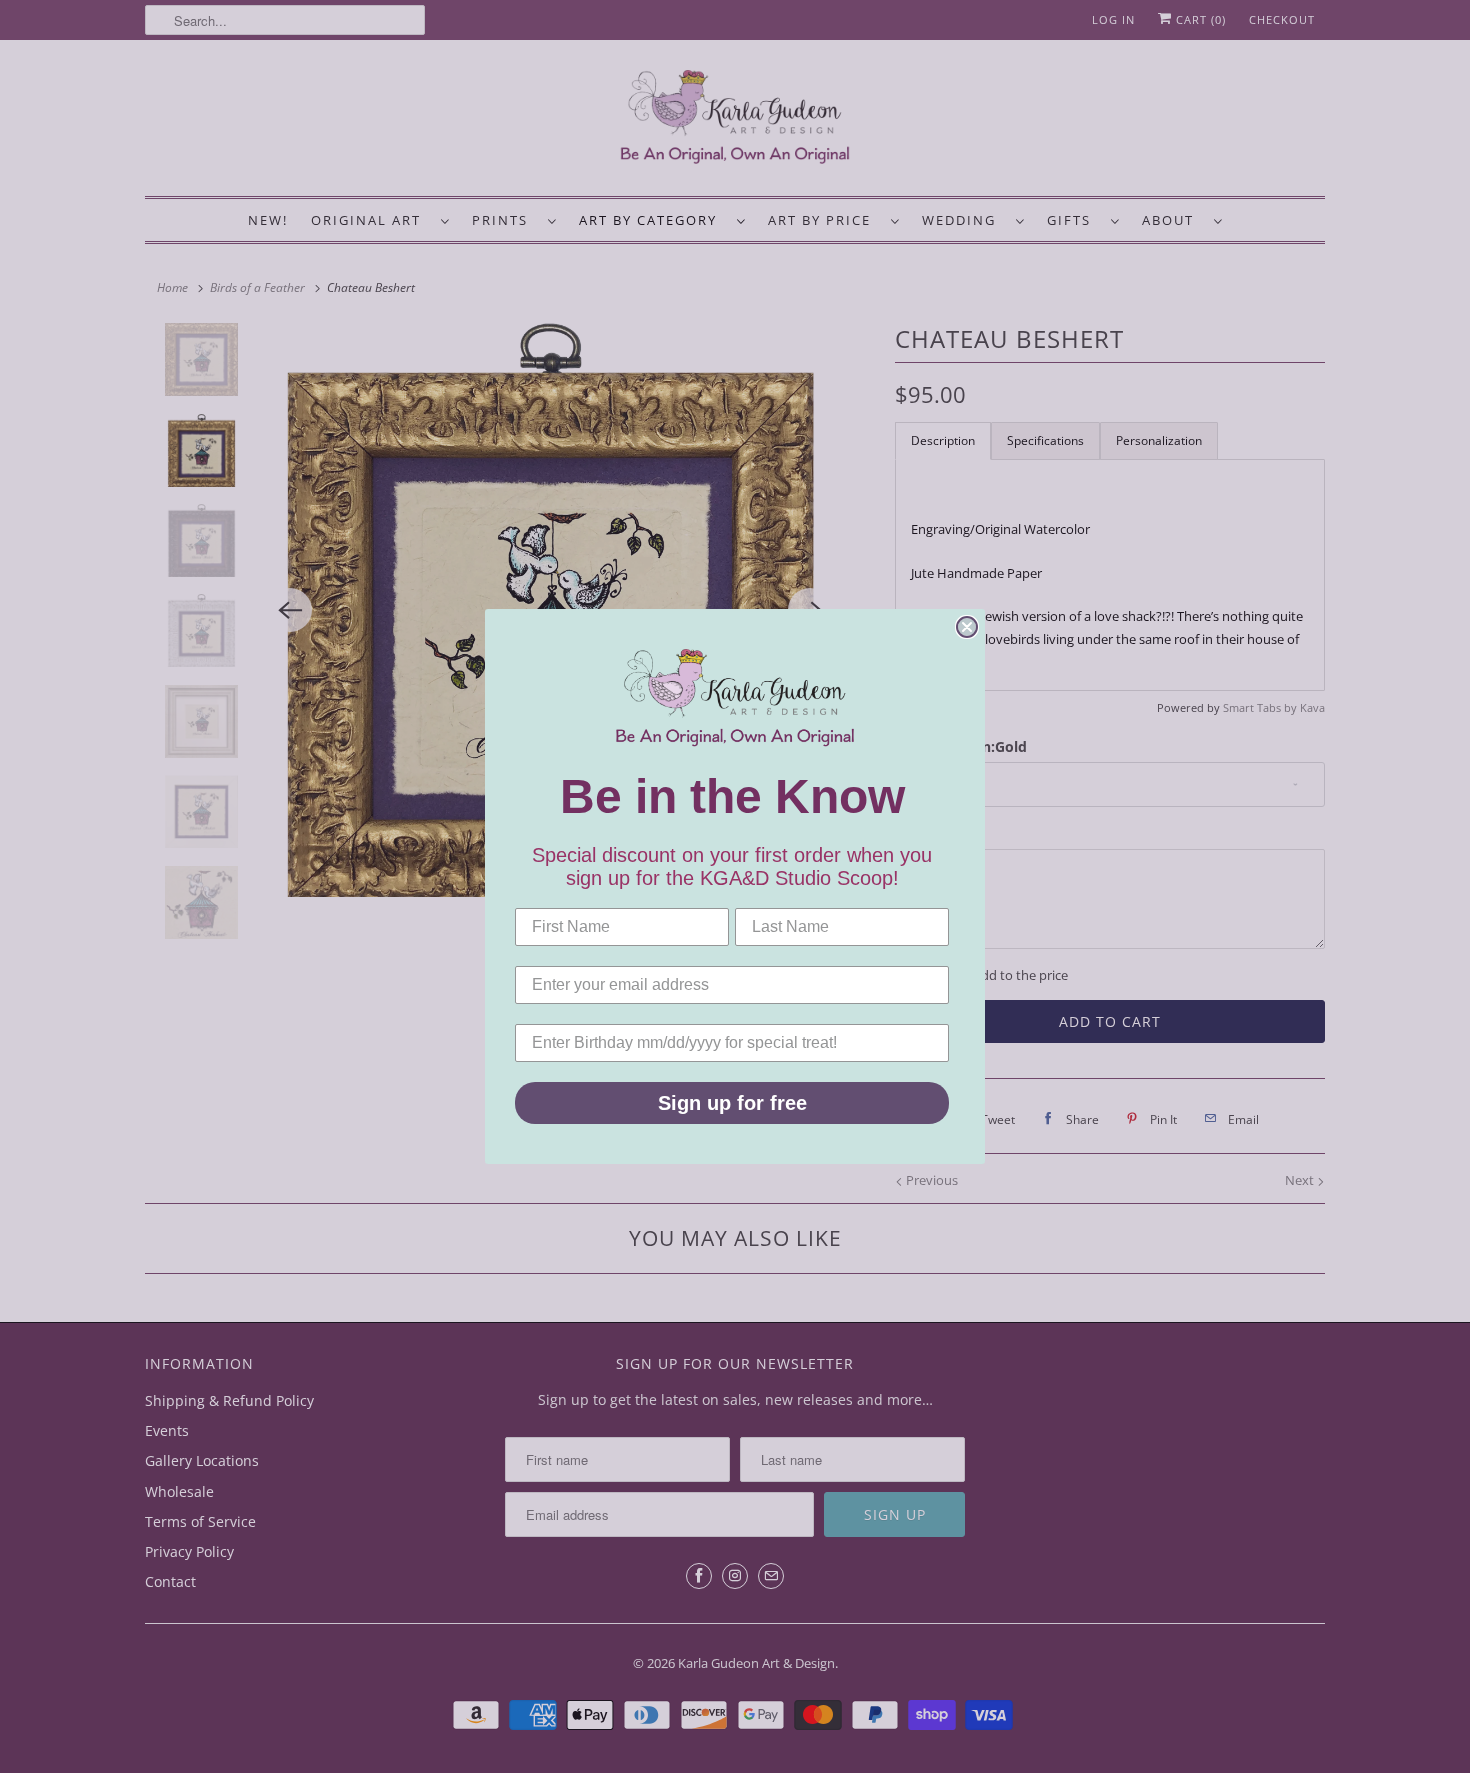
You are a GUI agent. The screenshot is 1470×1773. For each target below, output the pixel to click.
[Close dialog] (967, 627)
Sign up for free (732, 1103)
